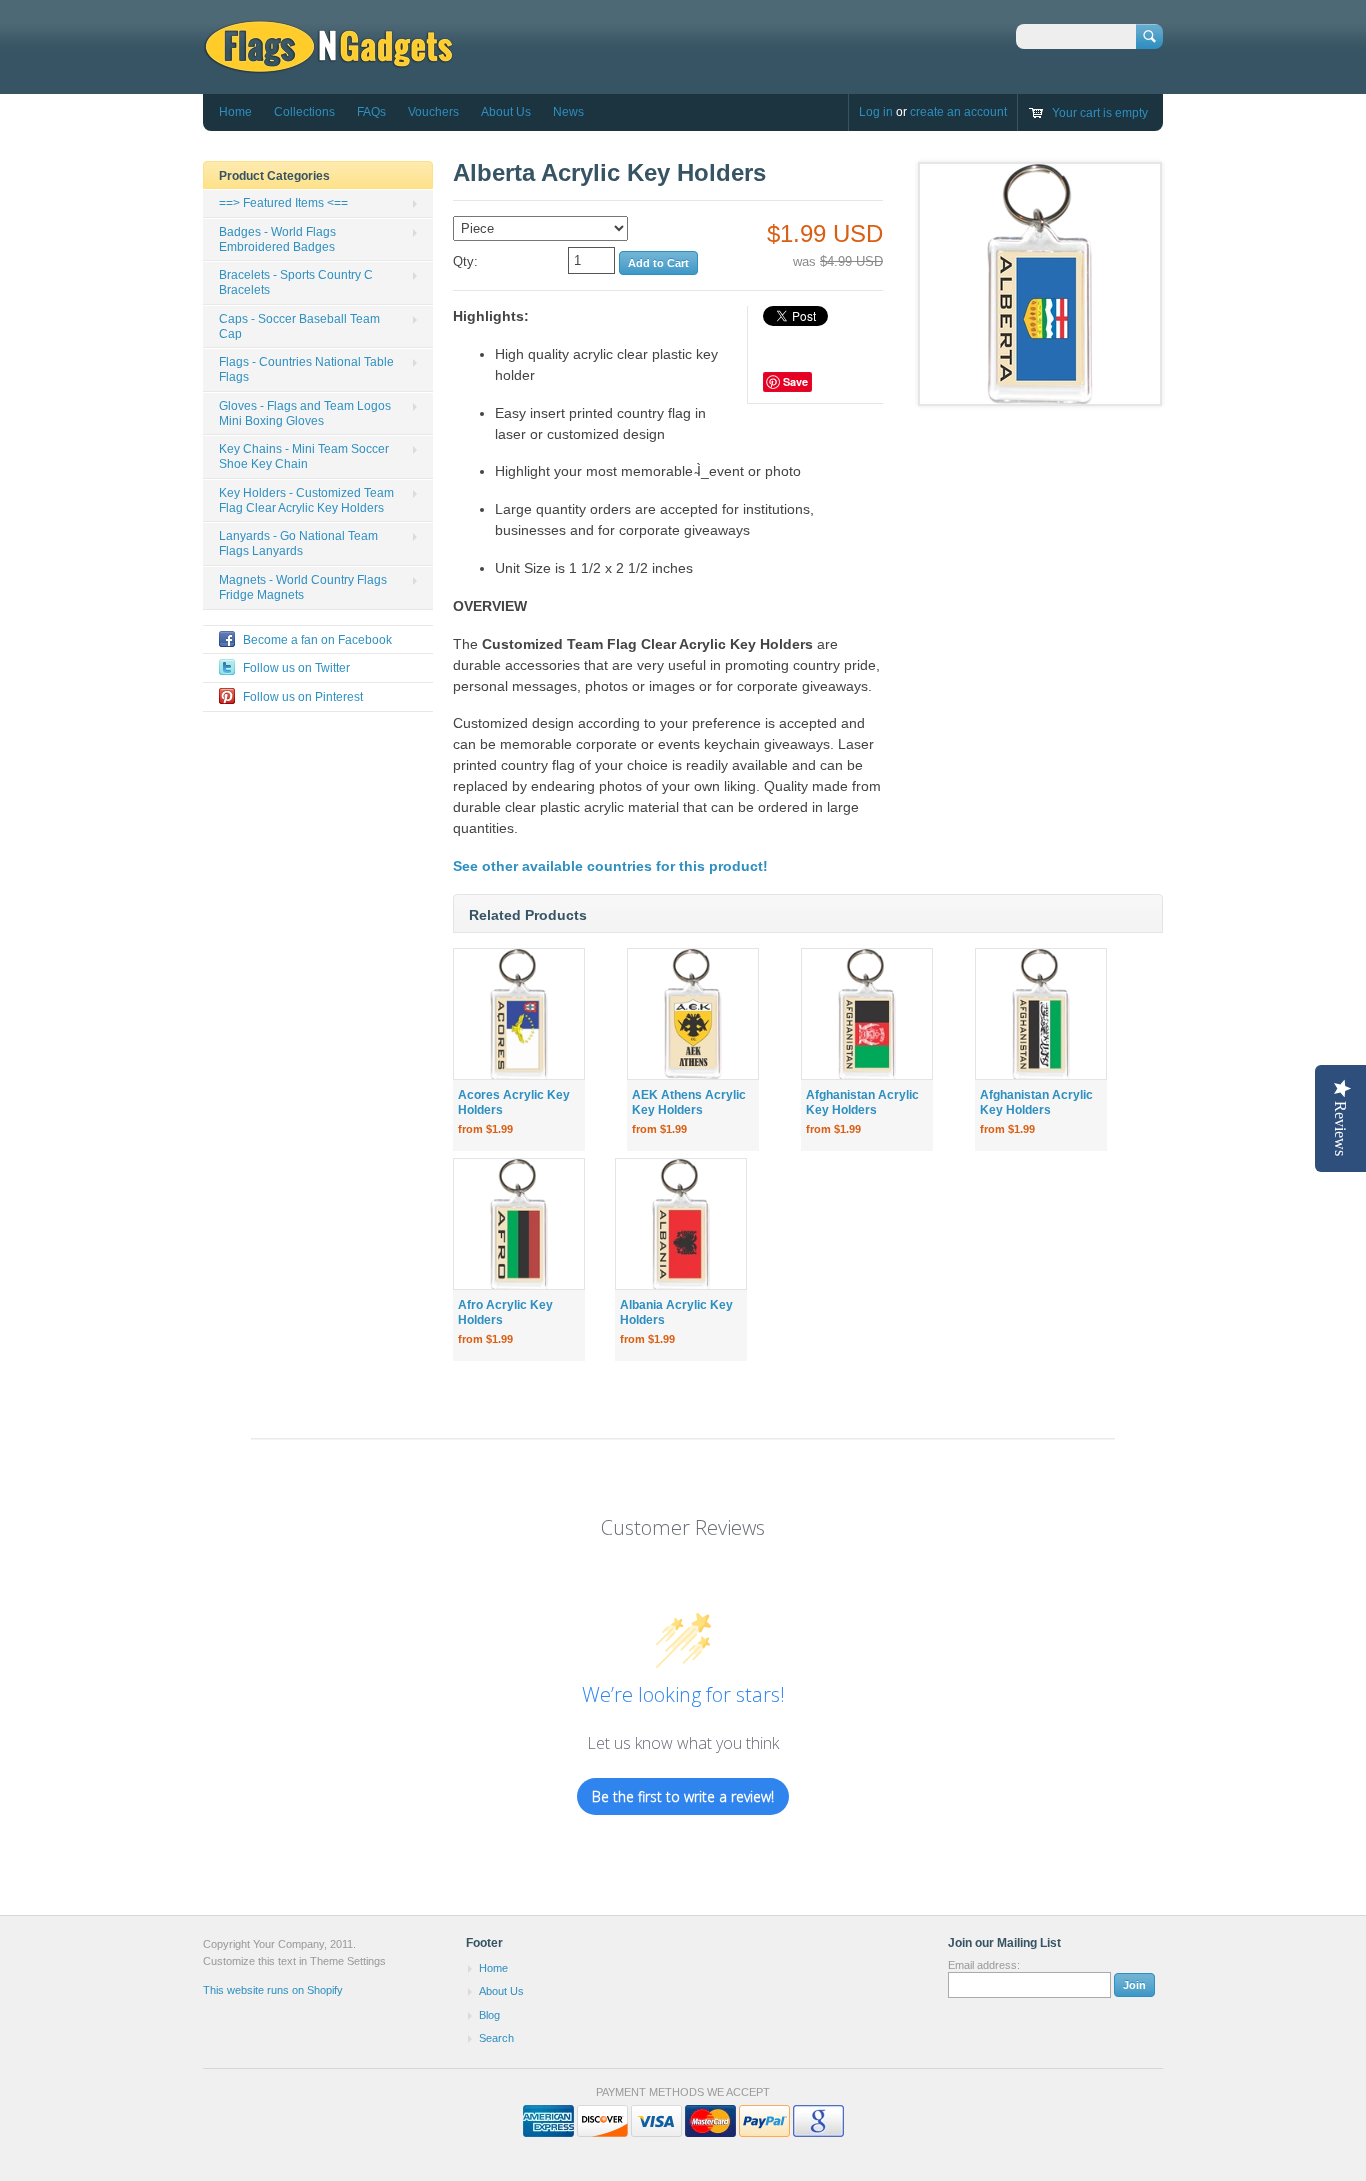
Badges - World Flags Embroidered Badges (277, 239)
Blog (489, 2015)
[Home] (328, 64)
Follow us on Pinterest (303, 697)
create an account (958, 112)
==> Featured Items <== (283, 203)
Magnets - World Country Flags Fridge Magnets (303, 587)
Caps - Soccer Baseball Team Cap (299, 326)
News (568, 112)
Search (496, 2038)
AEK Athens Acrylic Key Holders (689, 1102)
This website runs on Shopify (273, 1990)
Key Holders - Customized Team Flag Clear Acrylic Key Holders (306, 500)
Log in (876, 112)
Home (235, 112)
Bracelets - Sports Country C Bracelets (296, 282)
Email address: (984, 1965)
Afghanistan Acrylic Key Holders (862, 1102)
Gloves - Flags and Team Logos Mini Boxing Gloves (305, 413)
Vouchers (433, 112)
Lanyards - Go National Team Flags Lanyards (298, 543)
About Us (506, 112)
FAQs (371, 112)
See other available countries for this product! (610, 866)
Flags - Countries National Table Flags (306, 369)
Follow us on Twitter (296, 668)
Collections (304, 112)
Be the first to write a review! (683, 1796)
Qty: (465, 261)
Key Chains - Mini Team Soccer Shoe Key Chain (304, 456)
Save (795, 381)
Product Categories (274, 176)
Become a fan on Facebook (317, 640)
